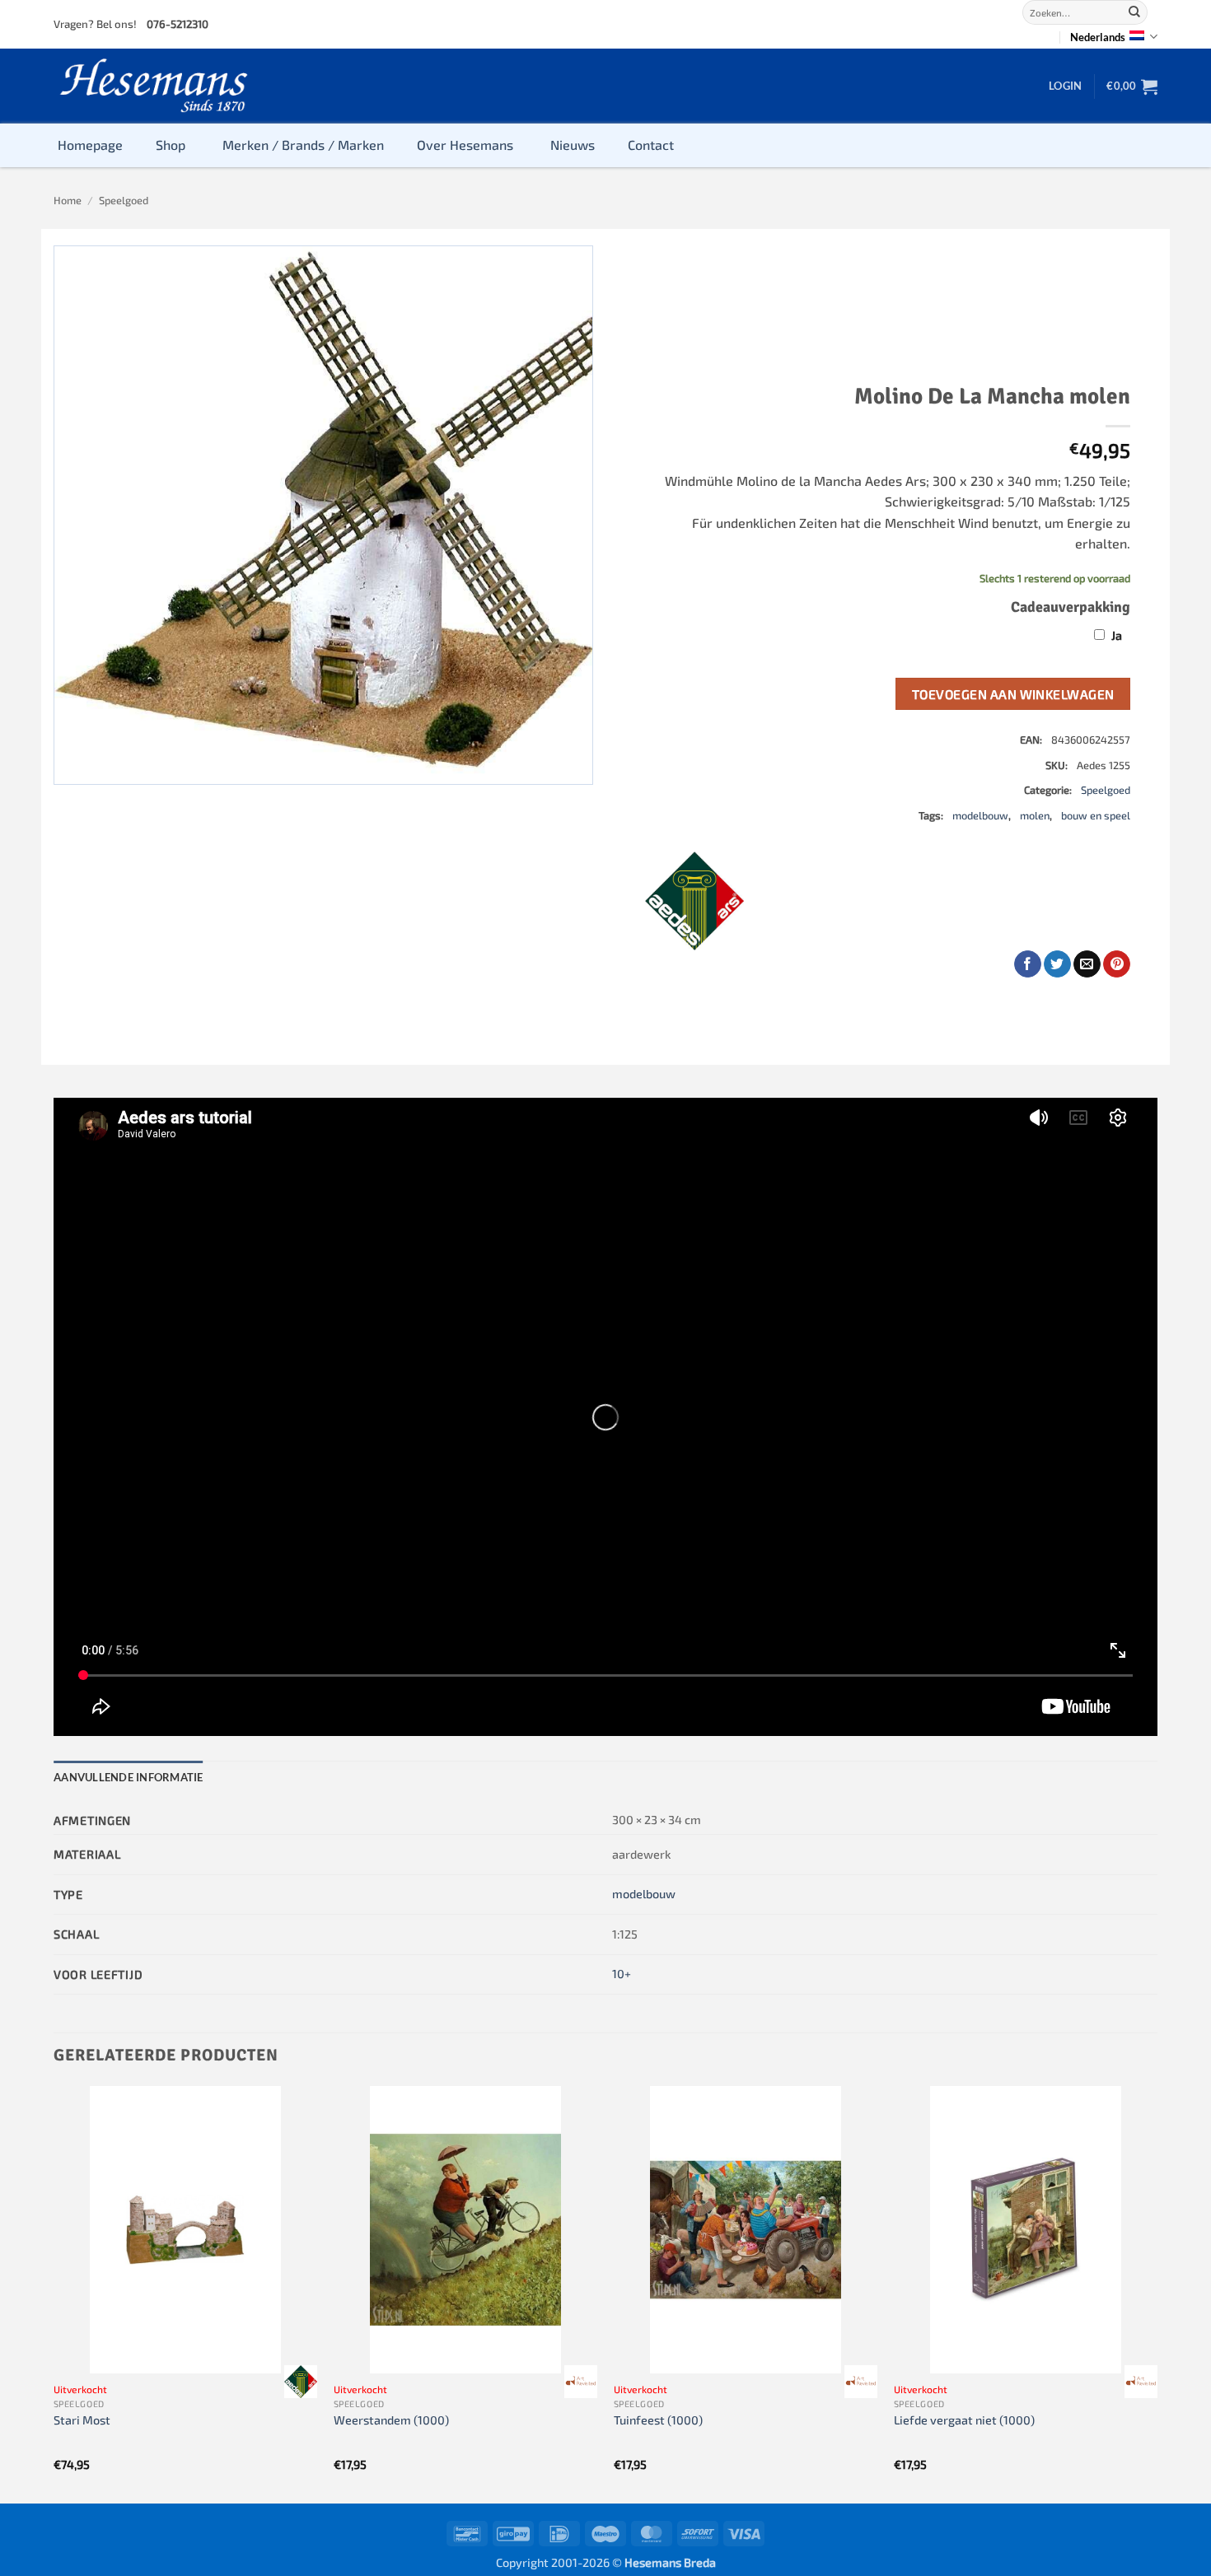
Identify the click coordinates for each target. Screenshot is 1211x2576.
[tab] (129, 1777)
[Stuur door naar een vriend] (1087, 964)
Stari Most (82, 2420)
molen (1035, 815)
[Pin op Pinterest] (1117, 964)
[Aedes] (694, 901)
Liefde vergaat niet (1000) (964, 2420)
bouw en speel (1096, 815)
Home (68, 200)
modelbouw (980, 815)
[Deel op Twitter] (1057, 964)
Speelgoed (124, 200)
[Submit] (1134, 12)
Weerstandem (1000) (391, 2420)
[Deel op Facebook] (1028, 964)
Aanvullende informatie (129, 1777)
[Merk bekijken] (301, 2382)
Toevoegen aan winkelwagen (1013, 694)
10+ (622, 1974)
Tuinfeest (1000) (658, 2420)
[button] (1065, 86)
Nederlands (1098, 37)
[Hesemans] (154, 86)
